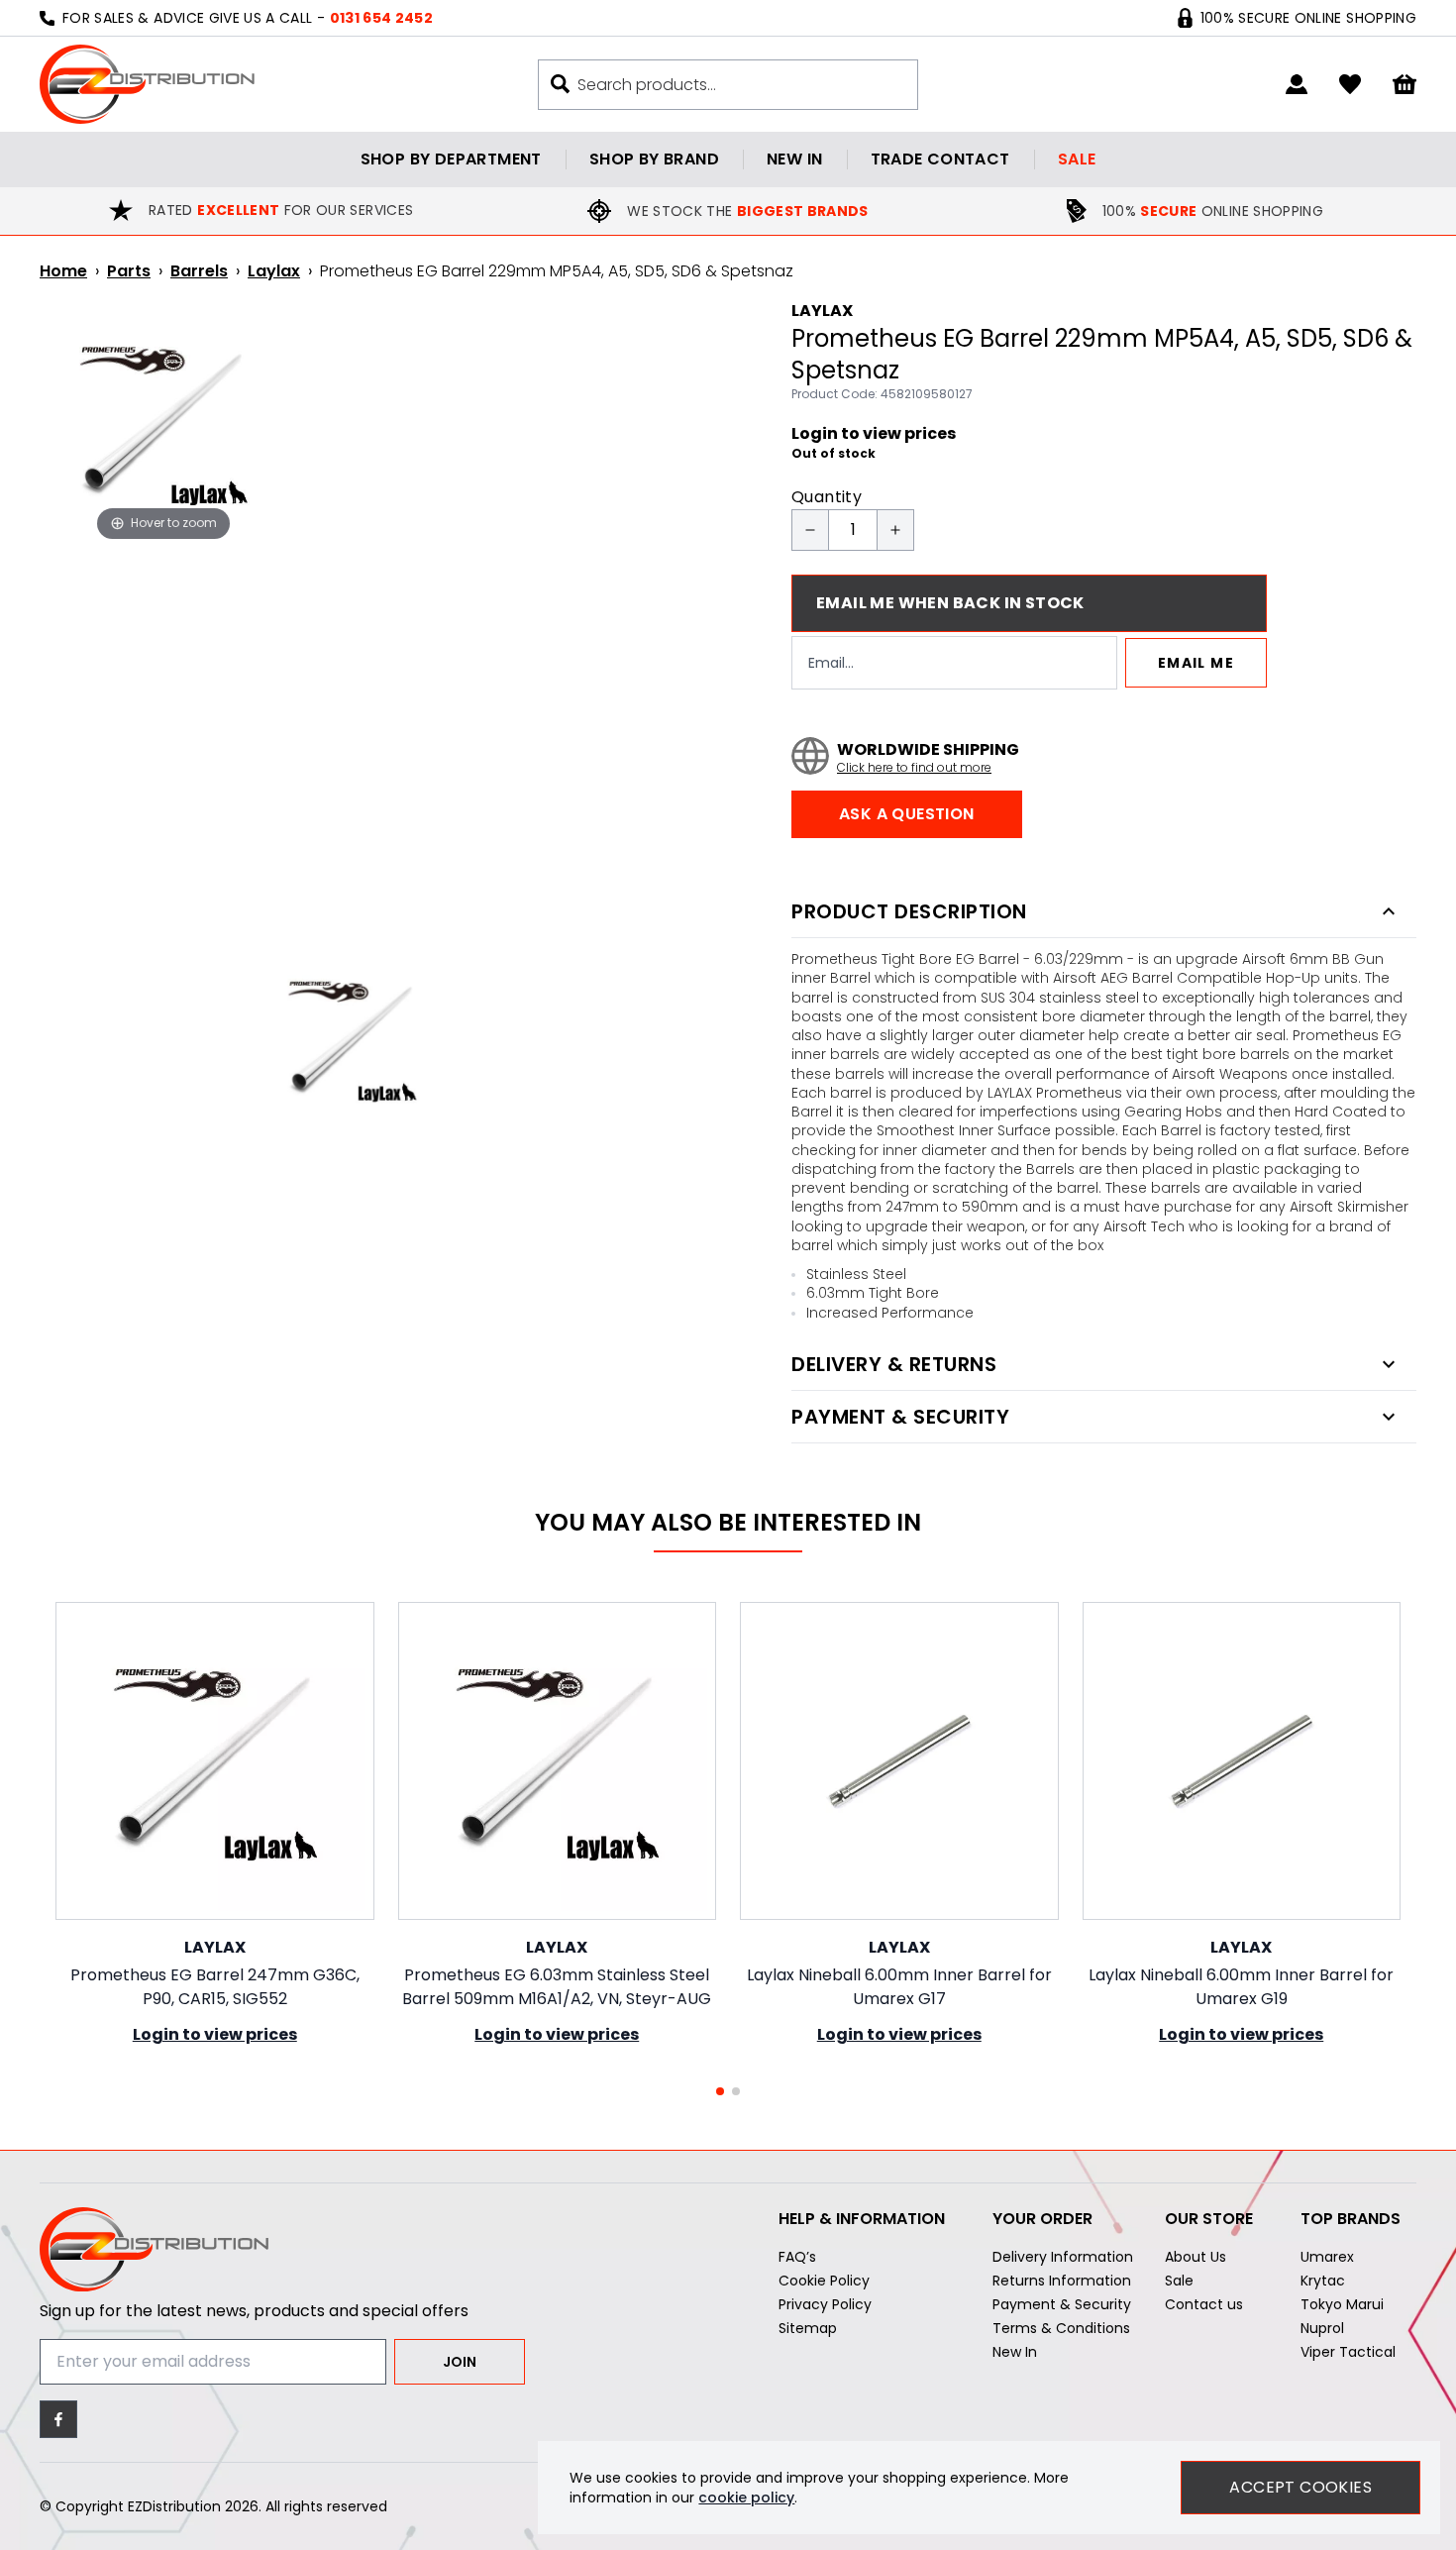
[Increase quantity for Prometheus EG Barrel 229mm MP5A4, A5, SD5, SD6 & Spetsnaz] (895, 530)
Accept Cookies (1300, 2487)
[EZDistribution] (147, 84)
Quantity (827, 497)
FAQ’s (797, 2257)
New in (794, 159)
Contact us (1204, 2304)
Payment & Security (1062, 2304)
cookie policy (746, 2497)
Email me (1196, 663)
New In (1015, 2352)
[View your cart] (1404, 85)
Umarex (1327, 2257)
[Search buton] (560, 84)
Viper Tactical (1348, 2352)
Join (460, 2362)
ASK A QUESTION (907, 814)
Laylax (274, 271)
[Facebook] (58, 2419)
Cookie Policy (824, 2281)
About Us (1196, 2257)
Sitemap (808, 2328)
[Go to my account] (1297, 84)
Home (63, 271)
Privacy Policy (825, 2304)
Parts (129, 271)
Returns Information (1062, 2281)
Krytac (1323, 2281)
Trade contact (940, 159)
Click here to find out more (914, 768)
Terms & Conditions (1061, 2328)
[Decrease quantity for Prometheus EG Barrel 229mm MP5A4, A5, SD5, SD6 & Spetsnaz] (810, 530)
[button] (720, 2091)
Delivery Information (1063, 2257)
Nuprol (1322, 2328)
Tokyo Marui (1342, 2304)
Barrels (199, 271)
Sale (1077, 159)
